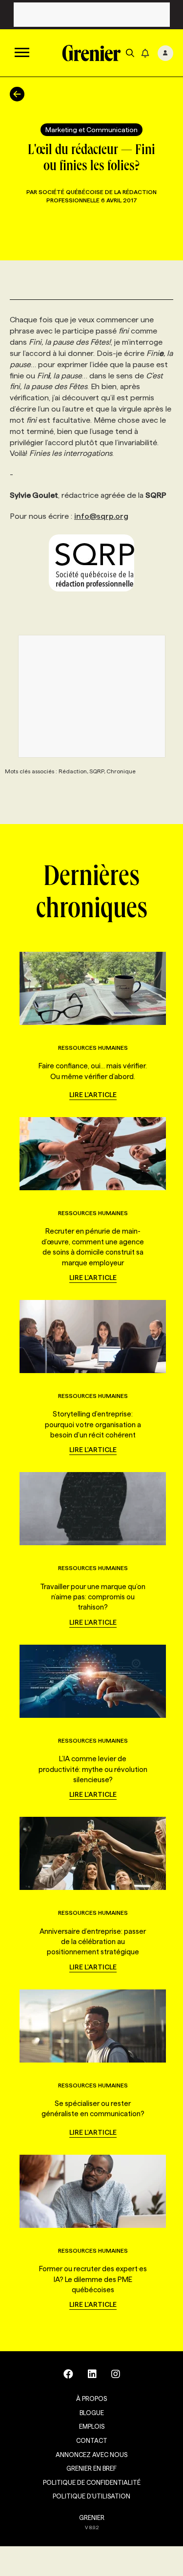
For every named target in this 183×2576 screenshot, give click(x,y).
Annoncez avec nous (91, 2455)
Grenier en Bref (91, 2468)
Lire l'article (93, 1095)
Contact (92, 2440)
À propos (91, 2399)
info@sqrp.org (101, 516)
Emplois (92, 2426)
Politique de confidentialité (92, 2482)
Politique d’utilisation (91, 2496)
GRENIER (92, 2517)
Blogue (92, 2413)
